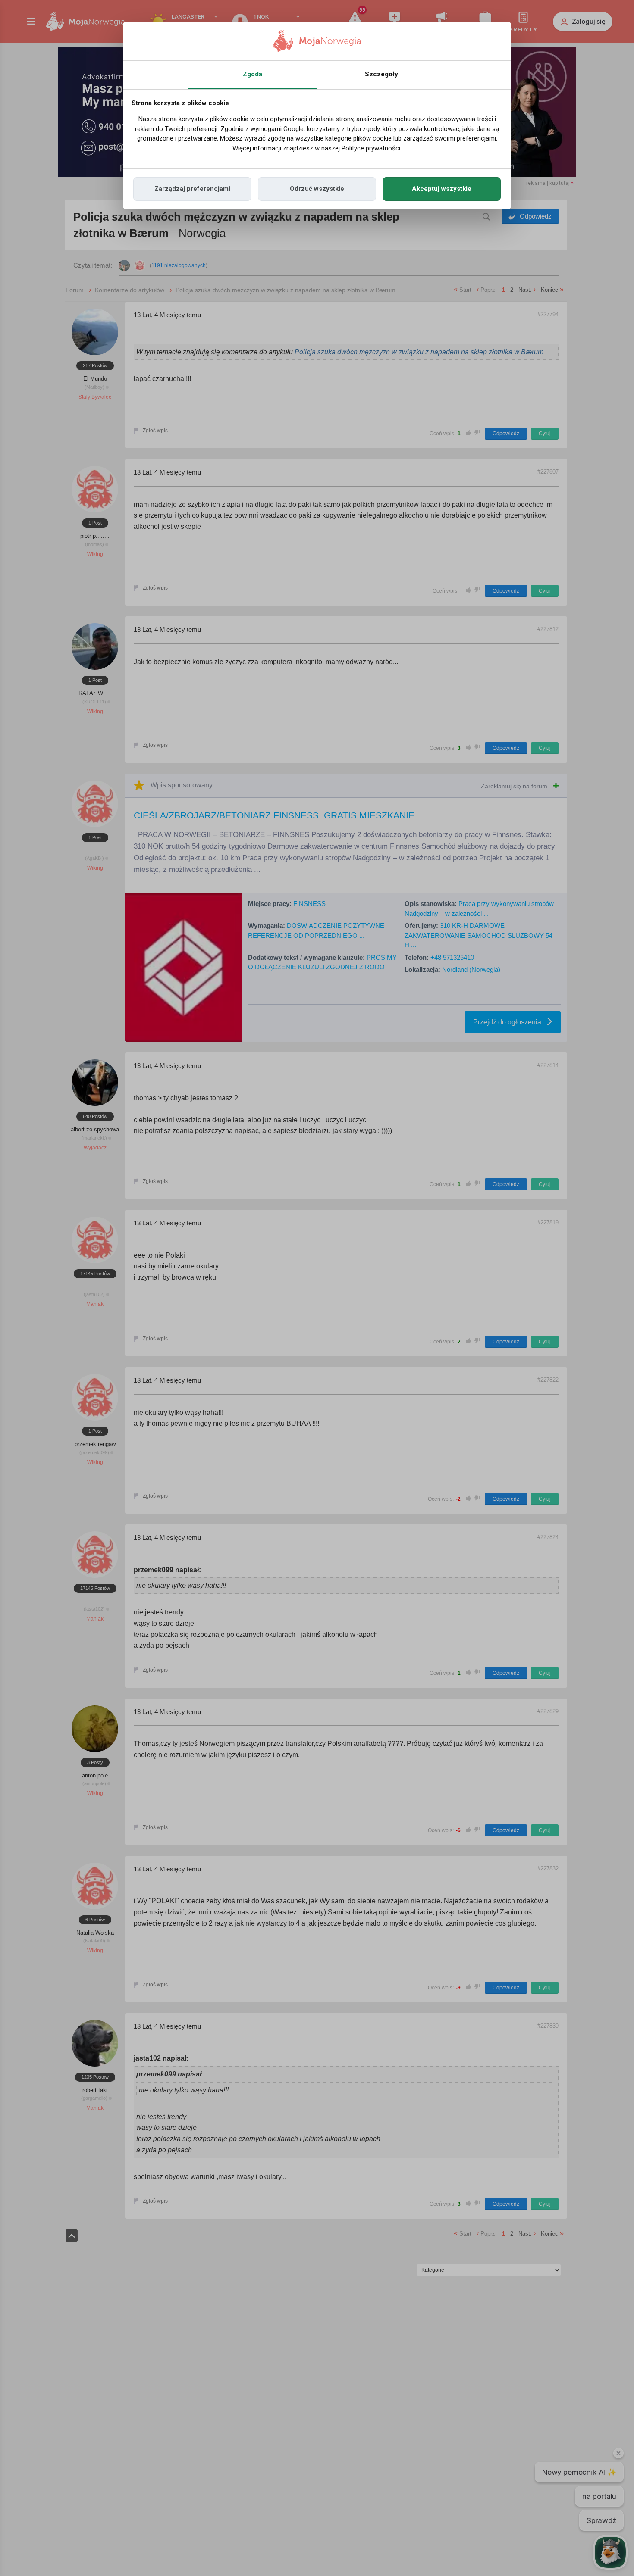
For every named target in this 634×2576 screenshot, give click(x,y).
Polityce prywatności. (372, 148)
